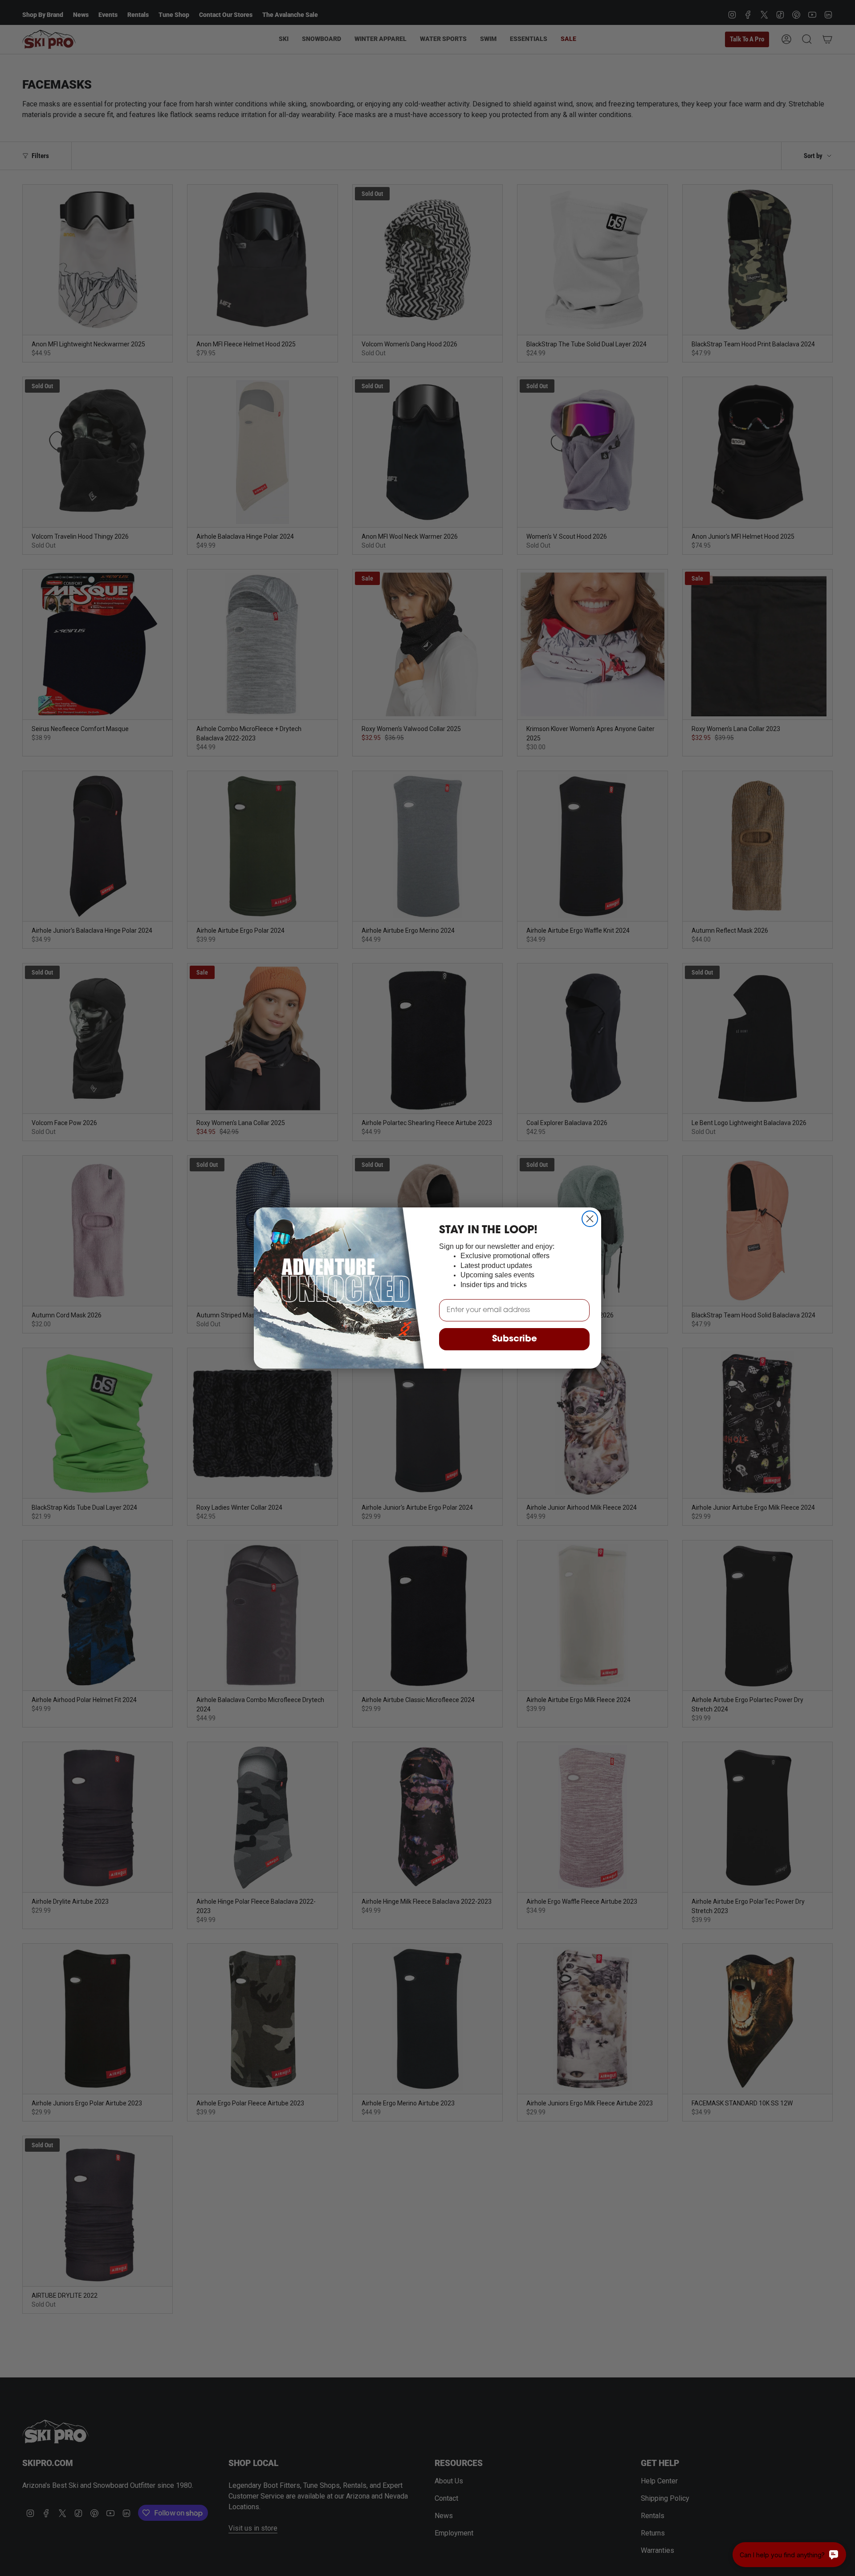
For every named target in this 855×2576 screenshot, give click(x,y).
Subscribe (515, 1339)
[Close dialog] (590, 1219)
